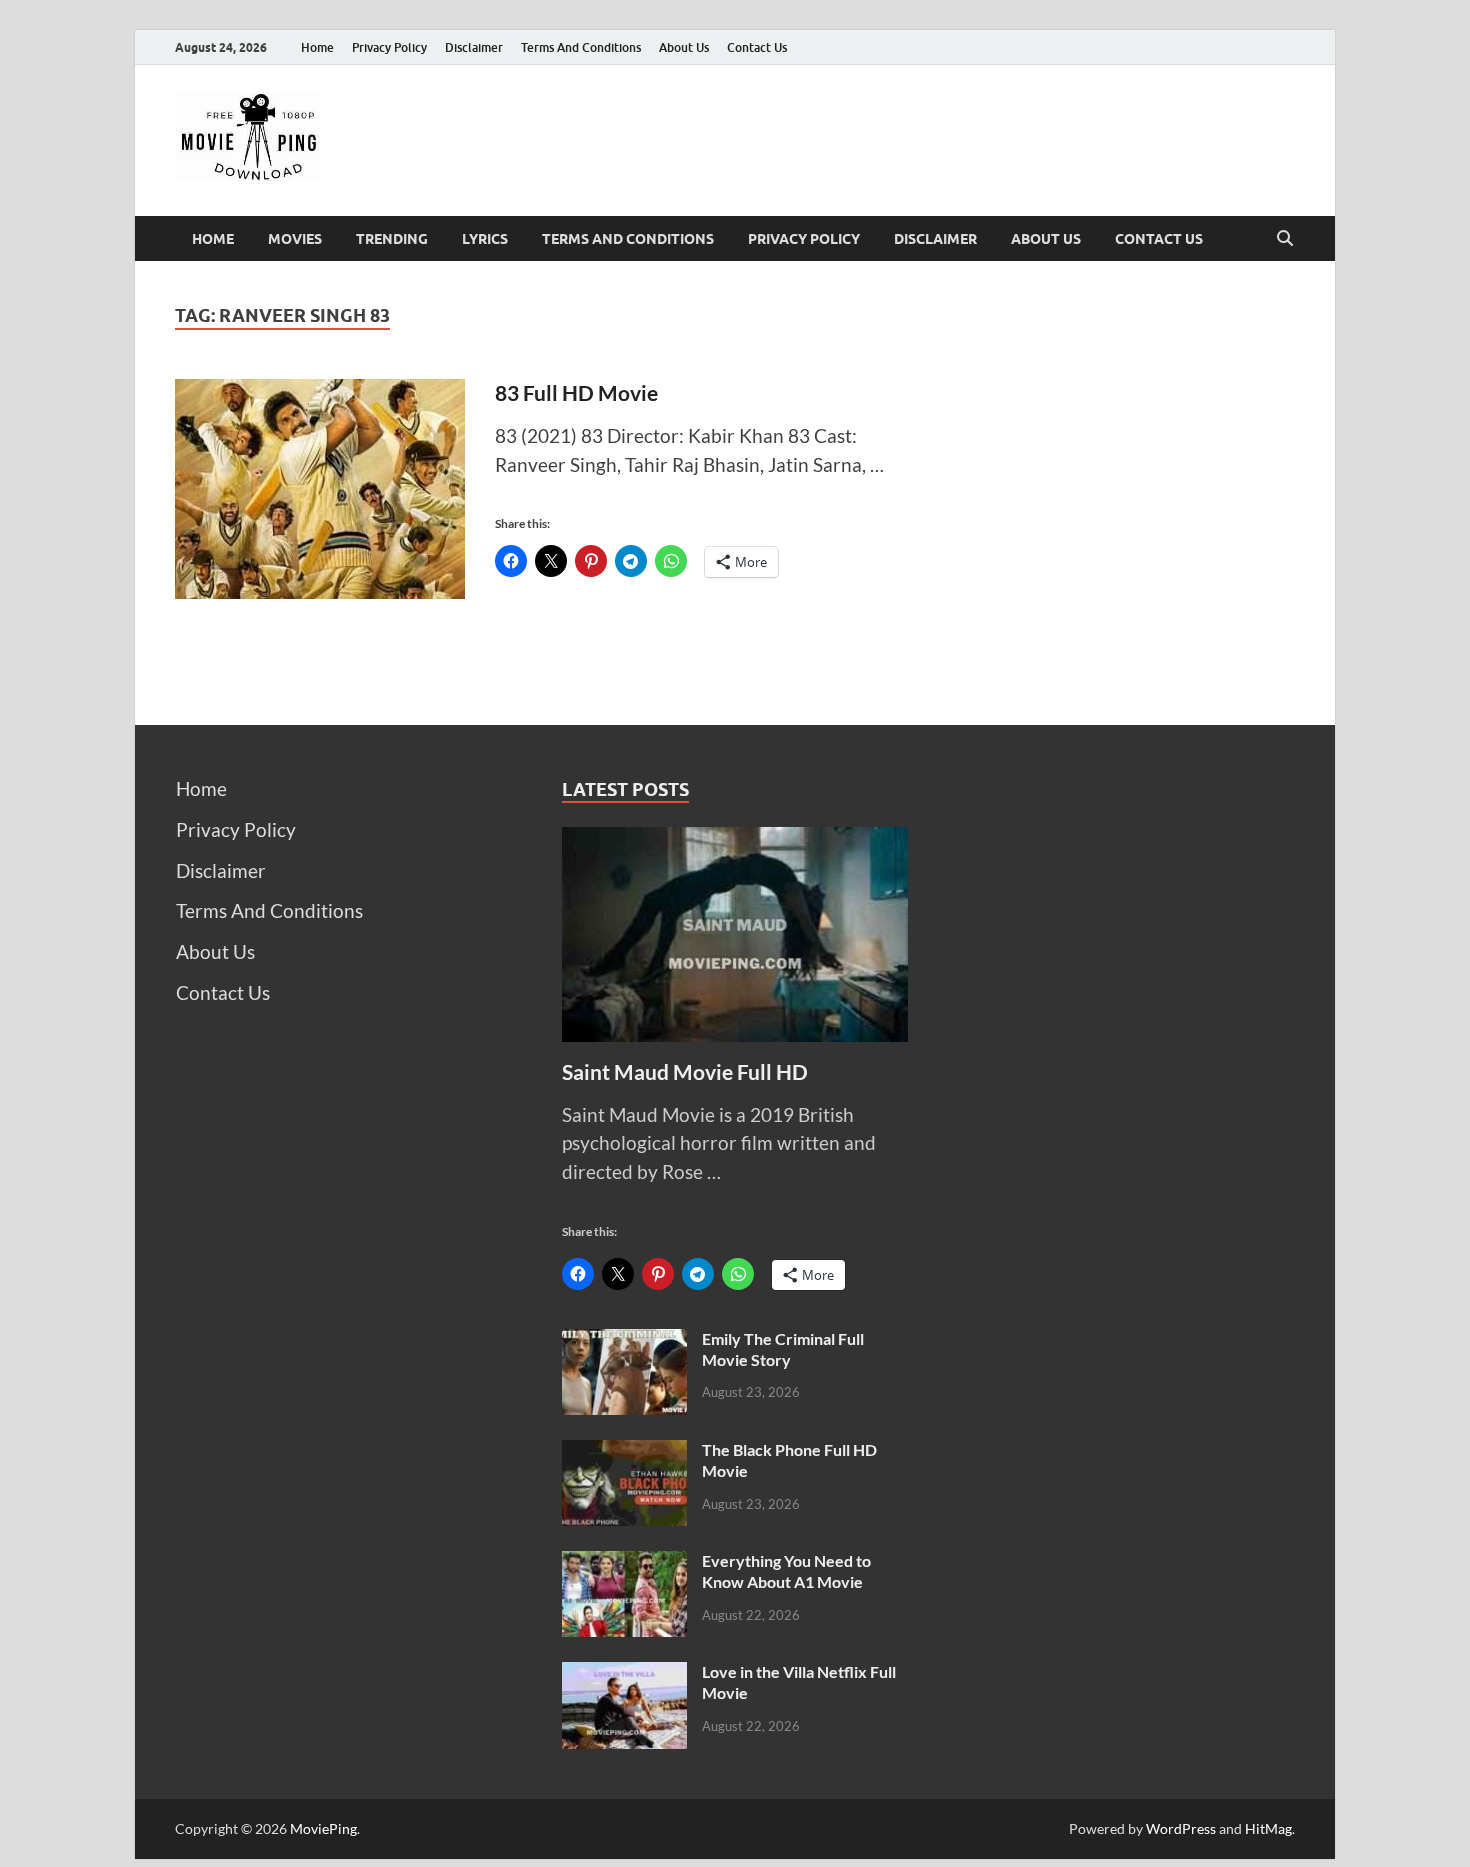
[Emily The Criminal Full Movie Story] (624, 1342)
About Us (684, 47)
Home (317, 47)
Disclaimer (474, 47)
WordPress (1181, 1828)
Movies (295, 239)
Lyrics (485, 239)
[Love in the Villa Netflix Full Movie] (624, 1675)
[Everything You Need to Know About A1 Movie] (624, 1564)
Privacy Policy (389, 47)
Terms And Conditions (581, 47)
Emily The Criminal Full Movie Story (783, 1349)
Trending (392, 239)
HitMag (1268, 1828)
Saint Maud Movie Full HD (685, 1071)
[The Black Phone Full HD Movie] (624, 1453)
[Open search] (1285, 239)
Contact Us (757, 47)
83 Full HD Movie (576, 392)
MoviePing (323, 1828)
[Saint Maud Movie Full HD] (735, 840)
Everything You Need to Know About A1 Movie (786, 1571)
